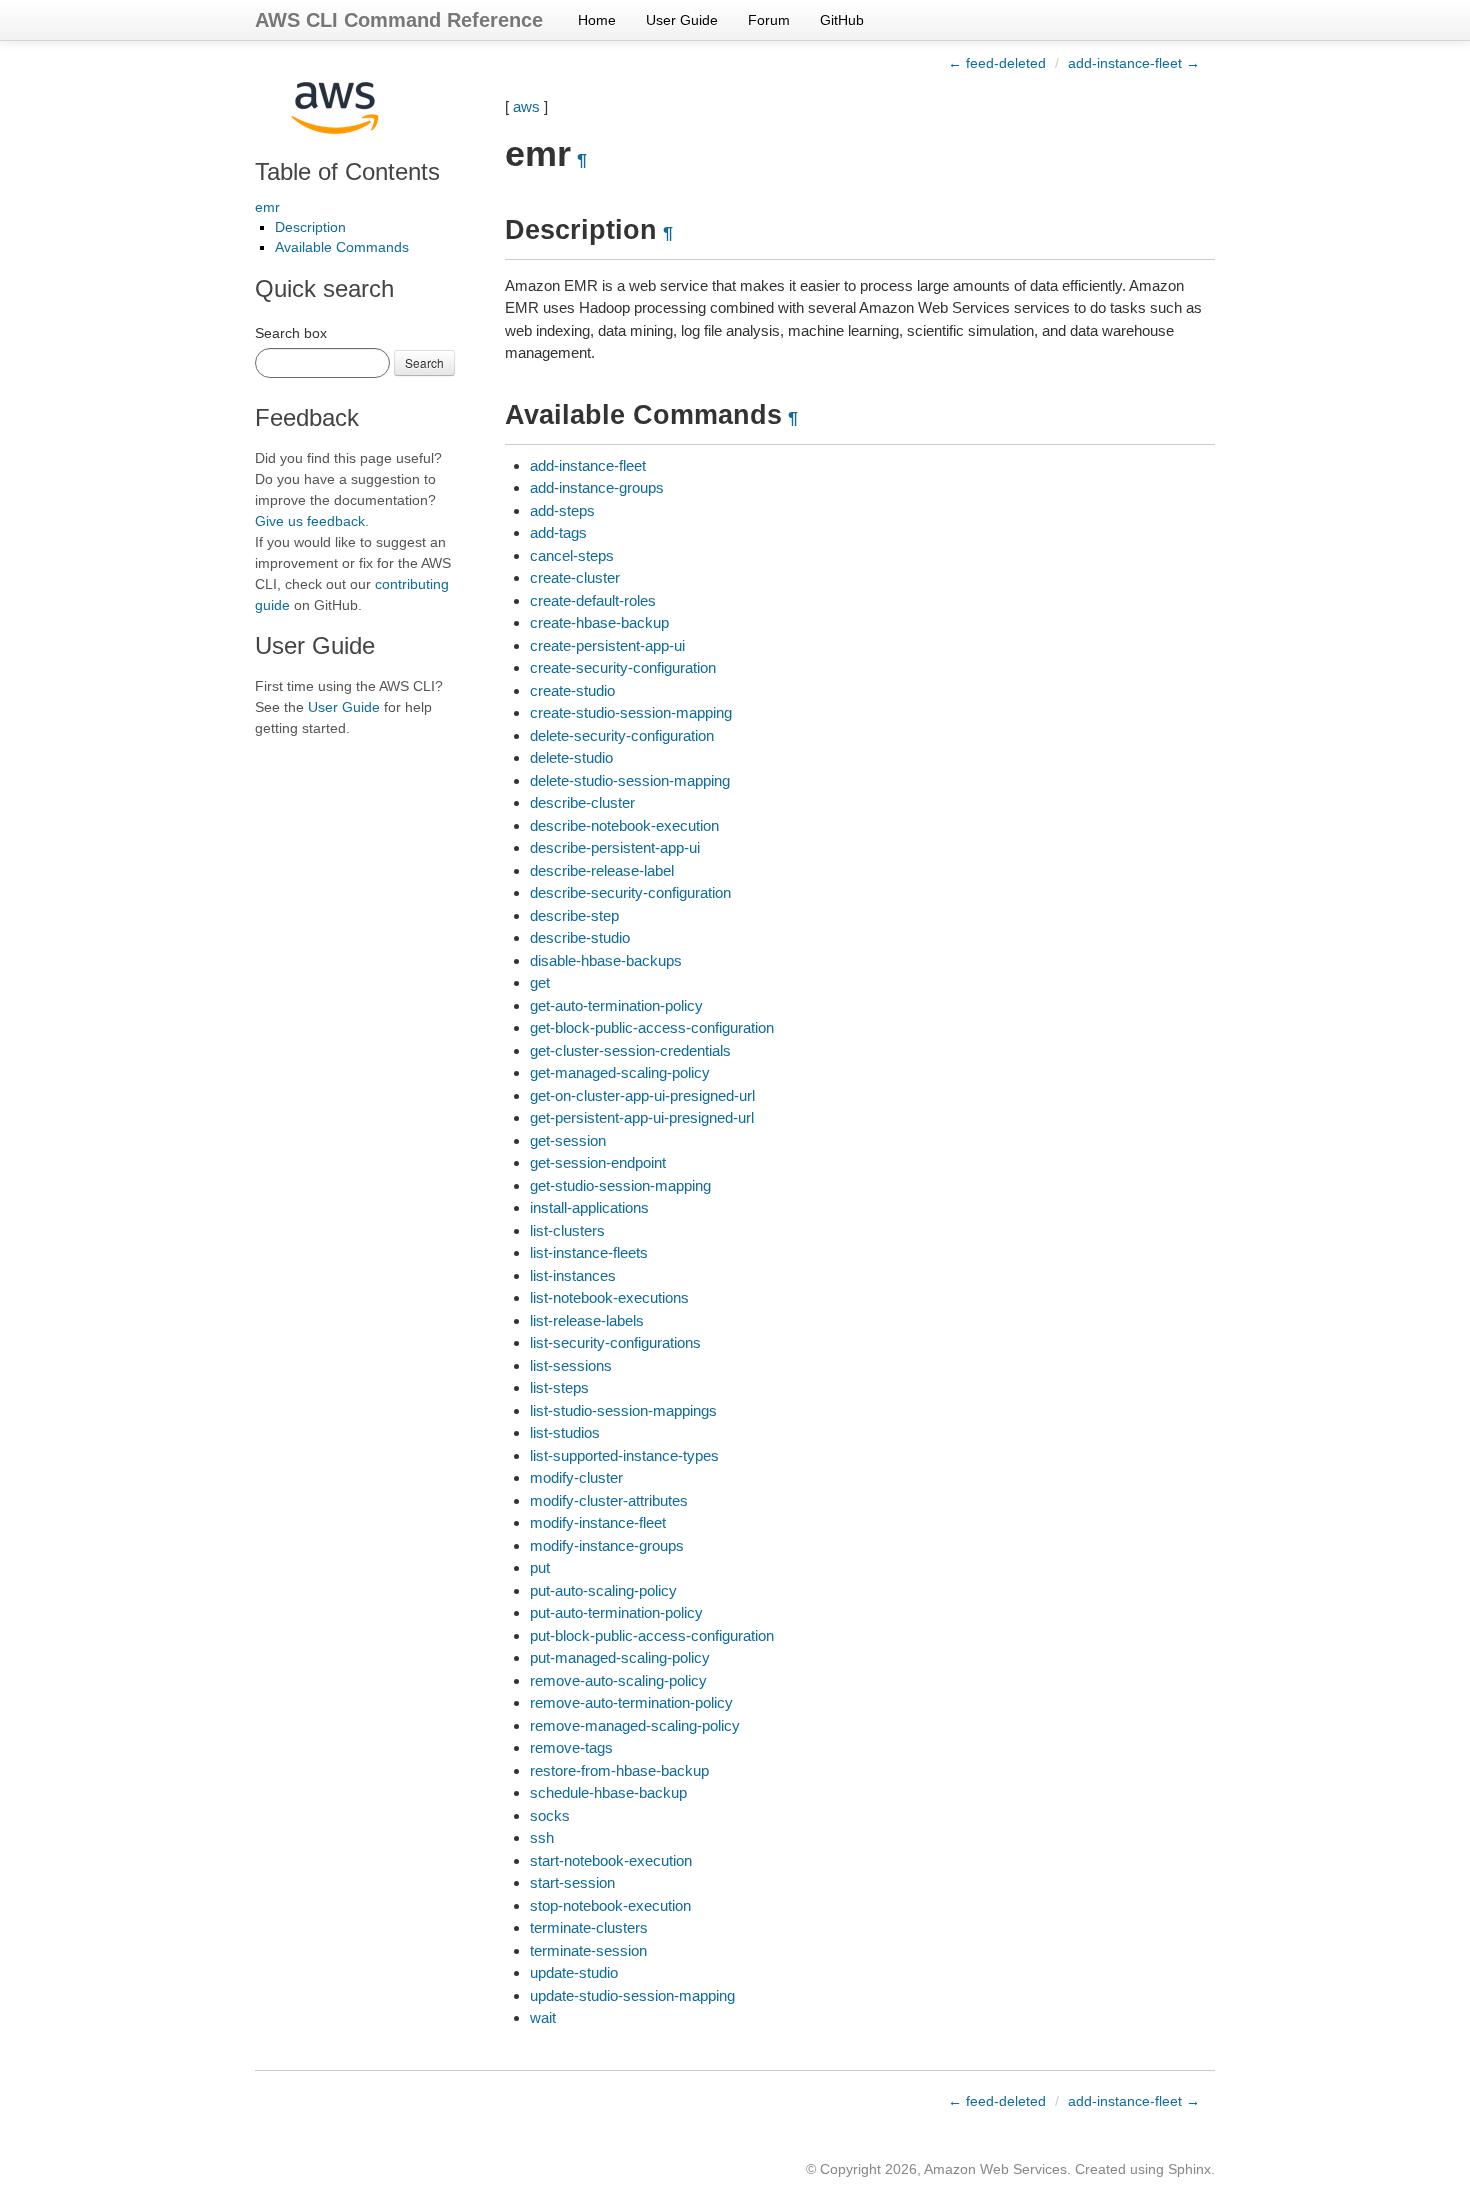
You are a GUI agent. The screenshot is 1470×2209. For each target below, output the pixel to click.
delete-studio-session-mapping (630, 780)
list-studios (565, 1432)
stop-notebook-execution (610, 1905)
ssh (542, 1837)
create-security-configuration (623, 667)
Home (597, 20)
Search (424, 362)
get (540, 982)
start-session (572, 1882)
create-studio (572, 690)
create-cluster (575, 577)
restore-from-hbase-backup (619, 1770)
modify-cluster (576, 1477)
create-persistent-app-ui (607, 645)
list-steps (559, 1387)
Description (310, 227)
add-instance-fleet (588, 465)
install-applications (589, 1207)
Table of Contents (347, 171)
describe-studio (580, 937)
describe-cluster (582, 802)
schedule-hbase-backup (608, 1792)
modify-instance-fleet (598, 1522)
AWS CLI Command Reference (399, 20)
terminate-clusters (589, 1927)
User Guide (682, 20)
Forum (769, 20)
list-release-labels (587, 1320)
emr (267, 207)
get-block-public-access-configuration (652, 1027)
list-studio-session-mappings (623, 1410)
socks (550, 1815)
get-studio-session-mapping (620, 1185)
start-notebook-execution (611, 1860)
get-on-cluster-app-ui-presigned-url (642, 1095)
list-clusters (567, 1230)
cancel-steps (572, 555)
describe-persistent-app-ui (615, 847)
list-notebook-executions (609, 1297)
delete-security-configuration (622, 735)
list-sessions (571, 1365)
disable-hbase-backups (606, 960)
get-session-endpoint (598, 1162)
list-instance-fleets (589, 1252)
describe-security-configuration (630, 892)
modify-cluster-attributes (609, 1500)
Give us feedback (310, 521)
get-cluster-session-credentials (630, 1050)
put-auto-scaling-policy (603, 1590)
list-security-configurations (615, 1342)
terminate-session (588, 1950)
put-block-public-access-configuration (652, 1635)
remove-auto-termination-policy (631, 1702)
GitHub (842, 20)
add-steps (562, 510)
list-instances (573, 1275)
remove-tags (571, 1747)
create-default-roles (593, 600)
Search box (291, 333)
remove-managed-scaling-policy (635, 1725)
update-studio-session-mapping (632, 1995)
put (540, 1567)
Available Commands (342, 247)
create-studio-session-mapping (631, 712)
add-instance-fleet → (1134, 63)
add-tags (558, 532)
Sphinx (1189, 2169)
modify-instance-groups (607, 1545)
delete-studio (571, 757)
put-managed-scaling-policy (620, 1657)
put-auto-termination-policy (616, 1612)
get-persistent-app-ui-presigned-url (642, 1117)
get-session (568, 1140)
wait (543, 2017)
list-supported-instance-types (624, 1455)
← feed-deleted (997, 63)
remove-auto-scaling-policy (618, 1680)
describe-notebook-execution (624, 825)
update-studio (574, 1972)
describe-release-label (602, 870)
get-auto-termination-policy (616, 1005)
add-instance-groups (597, 487)
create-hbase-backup (599, 622)
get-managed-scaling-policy (620, 1072)
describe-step (574, 915)
